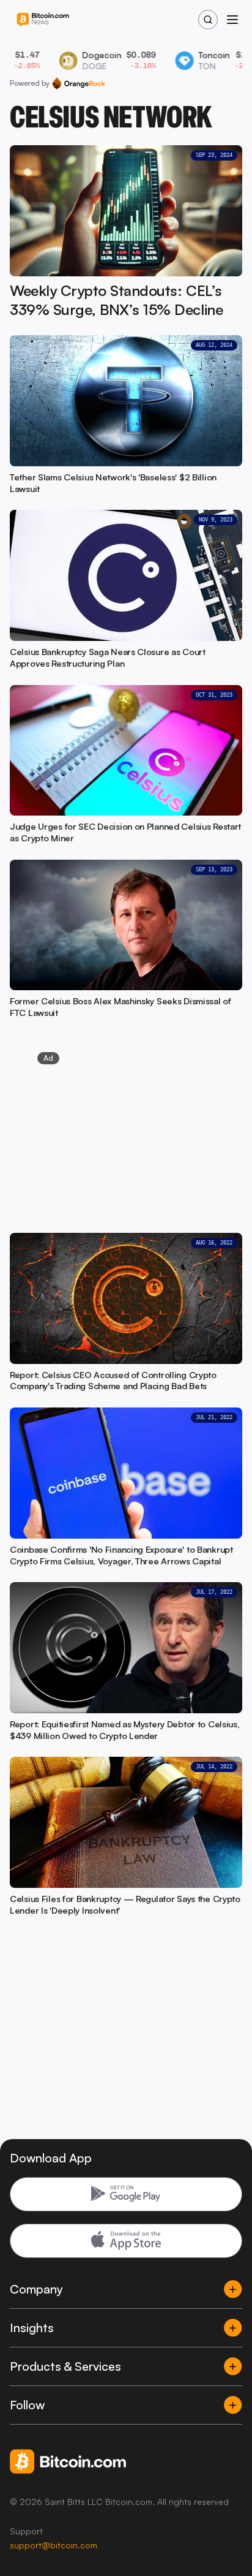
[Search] (208, 20)
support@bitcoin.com (54, 2545)
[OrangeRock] (79, 83)
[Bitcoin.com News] (43, 20)
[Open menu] (232, 20)
